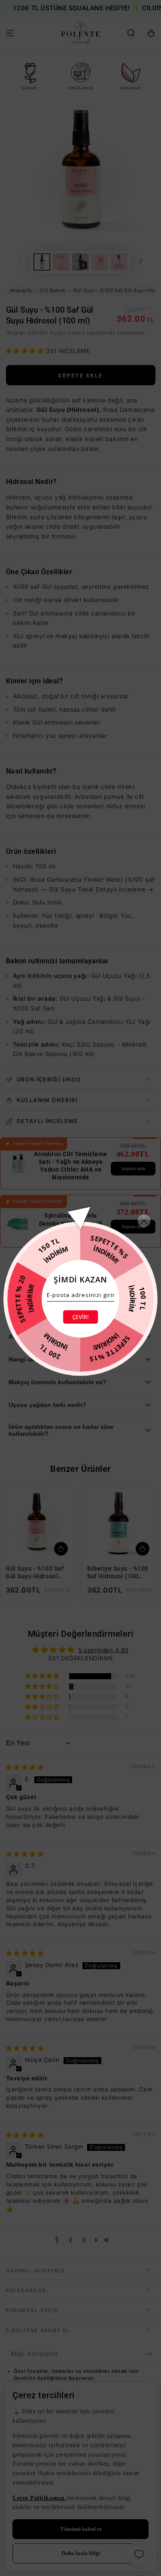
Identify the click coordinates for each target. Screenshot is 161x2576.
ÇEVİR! (80, 1317)
